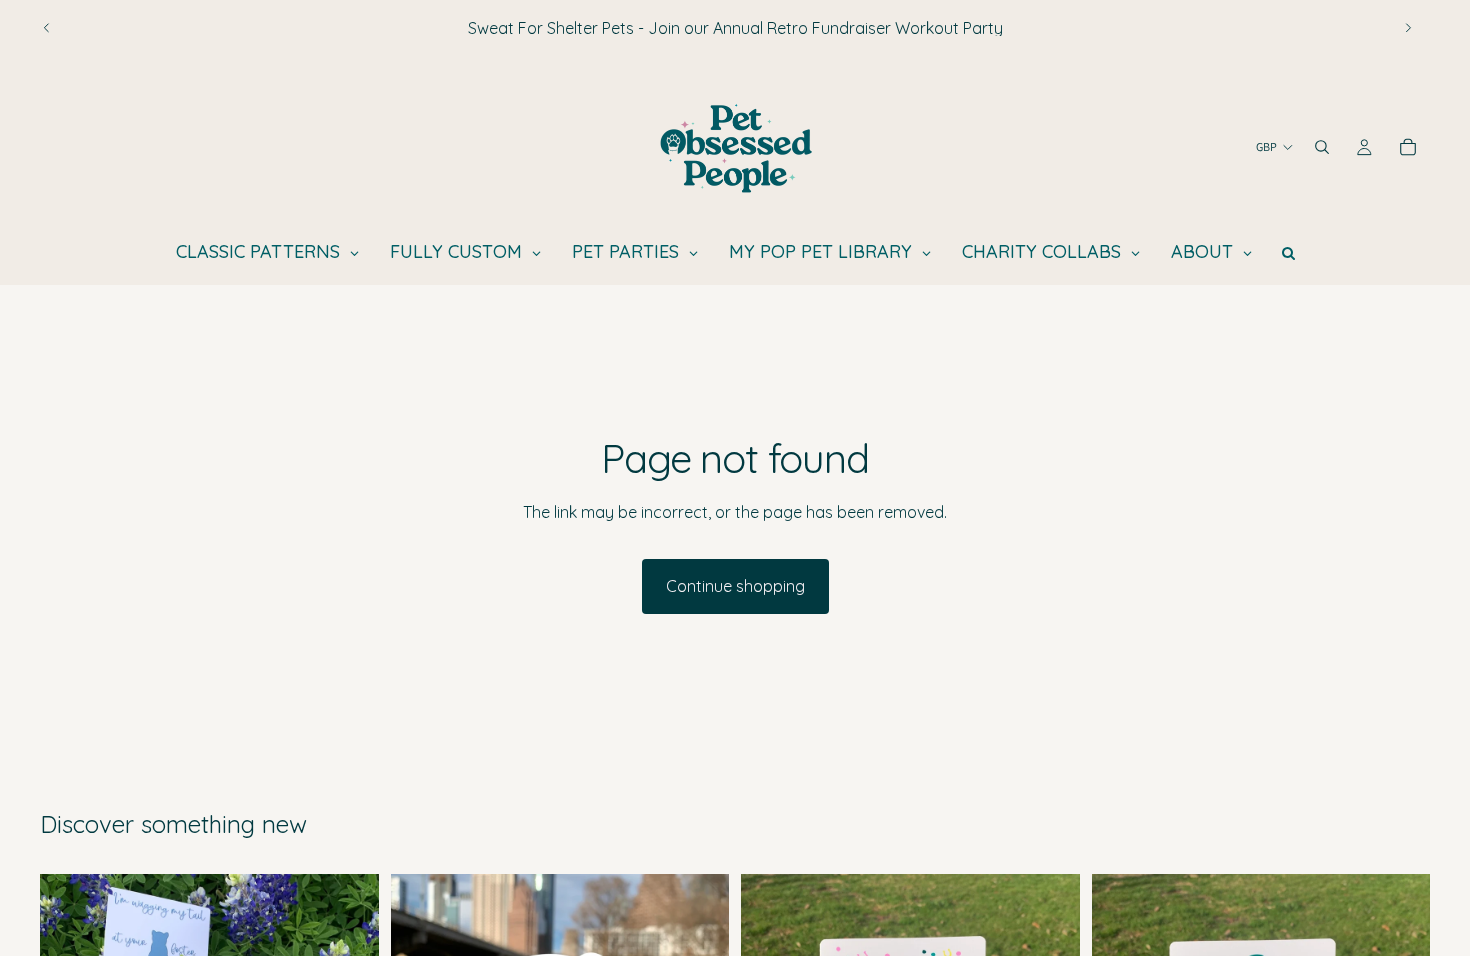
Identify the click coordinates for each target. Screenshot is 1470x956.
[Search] (1322, 147)
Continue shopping (735, 586)
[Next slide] (1408, 28)
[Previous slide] (47, 28)
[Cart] (1408, 147)
